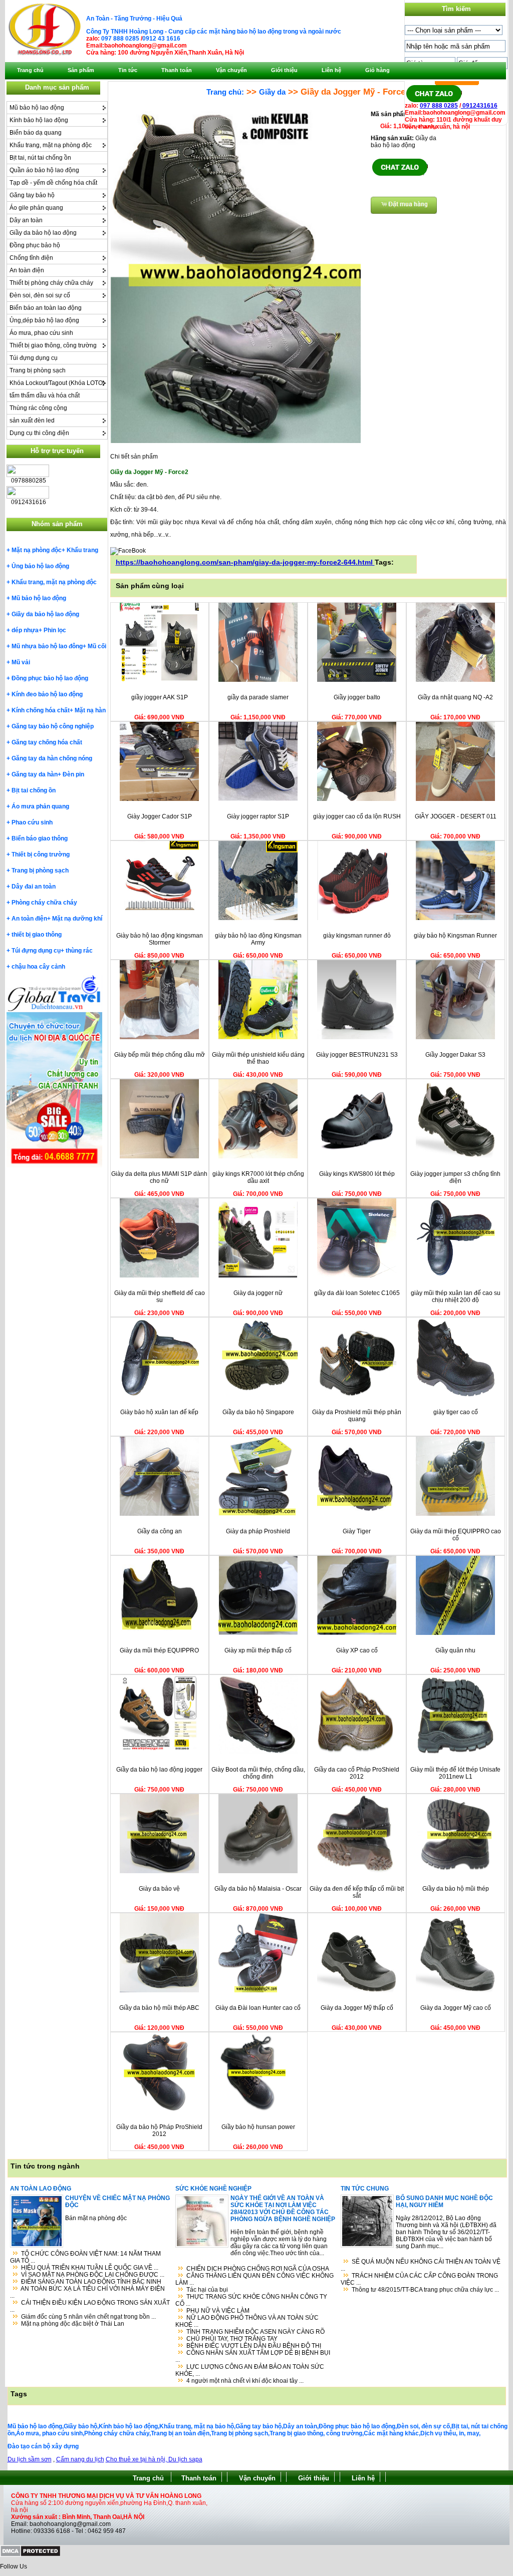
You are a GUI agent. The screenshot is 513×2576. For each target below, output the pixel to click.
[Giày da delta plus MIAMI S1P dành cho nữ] (159, 1156)
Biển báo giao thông (40, 838)
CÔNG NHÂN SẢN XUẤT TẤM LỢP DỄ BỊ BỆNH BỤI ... (253, 2356)
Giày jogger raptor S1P (258, 816)
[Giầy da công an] (159, 1514)
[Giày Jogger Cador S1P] (159, 799)
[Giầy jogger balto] (357, 680)
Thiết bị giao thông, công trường (53, 345)
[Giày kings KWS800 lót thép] (357, 1156)
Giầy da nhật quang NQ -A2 (455, 697)
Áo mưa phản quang (40, 806)
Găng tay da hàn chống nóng (52, 758)
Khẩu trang (82, 550)
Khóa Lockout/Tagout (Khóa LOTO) (57, 383)
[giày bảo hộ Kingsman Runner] (455, 918)
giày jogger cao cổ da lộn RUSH (357, 816)
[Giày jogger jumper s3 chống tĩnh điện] (455, 1156)
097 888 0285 (120, 39)
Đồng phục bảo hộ (35, 245)
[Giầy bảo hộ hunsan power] (258, 2109)
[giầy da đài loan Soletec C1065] (357, 1275)
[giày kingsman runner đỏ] (357, 918)
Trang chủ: (225, 92)
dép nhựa (25, 630)
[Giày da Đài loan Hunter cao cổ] (258, 1990)
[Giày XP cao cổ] (357, 1633)
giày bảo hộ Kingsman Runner (455, 936)
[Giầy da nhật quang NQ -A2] (455, 680)
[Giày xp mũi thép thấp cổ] (258, 1633)
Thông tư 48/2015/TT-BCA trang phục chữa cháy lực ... (425, 2290)
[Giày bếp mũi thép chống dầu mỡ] (159, 1037)
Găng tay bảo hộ (32, 195)
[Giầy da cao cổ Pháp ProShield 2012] (357, 1752)
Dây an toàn (26, 220)
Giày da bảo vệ (159, 1889)
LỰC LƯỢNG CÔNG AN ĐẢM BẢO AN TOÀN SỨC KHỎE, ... (250, 2370)
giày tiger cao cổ (456, 1412)
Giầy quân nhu (455, 1650)
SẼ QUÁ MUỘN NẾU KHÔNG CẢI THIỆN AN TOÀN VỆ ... (421, 2265)
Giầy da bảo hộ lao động (43, 233)
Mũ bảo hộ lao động (37, 108)
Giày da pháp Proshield (258, 1531)
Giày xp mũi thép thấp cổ (258, 1650)
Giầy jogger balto (357, 697)
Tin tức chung (365, 2189)
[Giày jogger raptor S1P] (258, 799)
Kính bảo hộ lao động (39, 120)
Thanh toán (199, 2478)
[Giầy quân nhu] (455, 1633)
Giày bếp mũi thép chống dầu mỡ (160, 1055)
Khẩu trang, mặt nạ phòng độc (51, 145)
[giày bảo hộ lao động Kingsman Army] (258, 918)
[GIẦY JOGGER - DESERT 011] (455, 799)
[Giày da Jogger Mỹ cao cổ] (455, 1990)
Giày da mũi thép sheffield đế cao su (160, 1297)
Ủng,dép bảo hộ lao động (44, 320)
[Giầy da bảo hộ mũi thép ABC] (159, 1990)
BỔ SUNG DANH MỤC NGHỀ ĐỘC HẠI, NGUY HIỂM (444, 2202)
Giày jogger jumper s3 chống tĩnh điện (455, 1177)
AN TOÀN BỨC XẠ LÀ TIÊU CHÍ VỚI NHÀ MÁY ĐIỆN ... (87, 2292)
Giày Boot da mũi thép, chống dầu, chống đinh (258, 1773)
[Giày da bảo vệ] (159, 1871)
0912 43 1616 (161, 39)
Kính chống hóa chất (41, 710)
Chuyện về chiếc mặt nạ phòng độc (117, 2202)
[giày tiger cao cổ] (455, 1395)
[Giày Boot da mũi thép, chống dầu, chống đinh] (258, 1752)
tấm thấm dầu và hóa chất (45, 395)
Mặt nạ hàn (90, 710)
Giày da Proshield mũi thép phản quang (357, 1416)
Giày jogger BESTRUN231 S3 (357, 1055)
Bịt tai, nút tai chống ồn (40, 158)
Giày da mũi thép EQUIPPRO (159, 1650)
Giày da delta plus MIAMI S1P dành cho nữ (159, 1177)
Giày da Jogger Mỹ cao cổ (456, 2008)
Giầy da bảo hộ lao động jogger (159, 1770)
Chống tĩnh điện (31, 258)
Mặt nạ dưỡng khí (77, 919)
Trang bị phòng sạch (38, 370)
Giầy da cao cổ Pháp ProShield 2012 (357, 1773)
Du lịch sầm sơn (30, 2459)
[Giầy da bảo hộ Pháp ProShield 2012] (159, 2109)
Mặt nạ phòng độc (37, 550)
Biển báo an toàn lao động (46, 308)
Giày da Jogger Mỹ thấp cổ (357, 2008)
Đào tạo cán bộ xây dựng (43, 2446)
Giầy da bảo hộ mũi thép (456, 1889)
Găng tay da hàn (35, 774)
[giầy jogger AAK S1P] (159, 680)
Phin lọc (55, 630)
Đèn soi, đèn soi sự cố (40, 295)
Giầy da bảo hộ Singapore (258, 1412)
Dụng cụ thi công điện (39, 433)
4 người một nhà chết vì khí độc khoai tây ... (245, 2381)
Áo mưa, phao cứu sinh (41, 333)
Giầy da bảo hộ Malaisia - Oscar (258, 1889)
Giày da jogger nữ (258, 1293)
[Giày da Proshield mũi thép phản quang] (357, 1395)
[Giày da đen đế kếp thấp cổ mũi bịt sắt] (357, 1871)
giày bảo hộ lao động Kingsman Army (258, 939)
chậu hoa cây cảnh (38, 967)
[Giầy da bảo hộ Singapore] (258, 1395)
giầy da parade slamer (258, 697)
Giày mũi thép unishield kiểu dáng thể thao (258, 1058)
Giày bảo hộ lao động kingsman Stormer (160, 939)
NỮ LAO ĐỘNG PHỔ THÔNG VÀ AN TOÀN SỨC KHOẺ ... (247, 2321)
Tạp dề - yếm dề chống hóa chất (53, 183)
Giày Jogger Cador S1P (160, 816)
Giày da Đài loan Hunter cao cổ (258, 2008)
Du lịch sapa (185, 2459)
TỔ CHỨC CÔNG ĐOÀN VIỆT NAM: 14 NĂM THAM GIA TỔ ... (85, 2257)
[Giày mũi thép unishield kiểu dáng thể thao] (258, 1037)
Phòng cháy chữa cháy (44, 903)
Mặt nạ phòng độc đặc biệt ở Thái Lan (73, 2324)
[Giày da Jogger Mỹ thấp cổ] (357, 1990)
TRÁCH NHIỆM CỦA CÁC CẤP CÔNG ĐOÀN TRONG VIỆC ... (419, 2279)
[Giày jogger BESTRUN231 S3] (357, 1037)
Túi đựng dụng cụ (34, 358)
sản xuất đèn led (32, 420)
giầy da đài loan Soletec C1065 (357, 1293)
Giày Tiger (357, 1531)
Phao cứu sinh (32, 822)
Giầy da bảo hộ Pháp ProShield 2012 (159, 2130)
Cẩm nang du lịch (80, 2459)
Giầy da (272, 92)
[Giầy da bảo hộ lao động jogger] (159, 1752)
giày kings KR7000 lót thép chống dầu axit (258, 1177)
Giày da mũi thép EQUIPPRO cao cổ (456, 1535)
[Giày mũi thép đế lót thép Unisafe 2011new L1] (455, 1752)
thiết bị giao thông (37, 935)
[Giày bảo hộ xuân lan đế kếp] (159, 1395)
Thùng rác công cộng (38, 408)
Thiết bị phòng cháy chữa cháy (51, 283)
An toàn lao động (41, 2189)
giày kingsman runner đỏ (357, 936)
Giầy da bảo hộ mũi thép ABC (159, 2008)
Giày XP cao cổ (357, 1650)
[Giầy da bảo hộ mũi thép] (455, 1871)
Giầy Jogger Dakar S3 (455, 1055)
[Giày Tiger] (357, 1514)
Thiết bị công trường (41, 854)
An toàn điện (27, 270)
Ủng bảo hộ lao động (40, 566)
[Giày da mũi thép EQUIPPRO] (159, 1633)
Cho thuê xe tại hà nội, (137, 2459)
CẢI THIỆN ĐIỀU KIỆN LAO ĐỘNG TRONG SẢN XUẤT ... (90, 2306)
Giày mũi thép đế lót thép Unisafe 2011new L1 (455, 1773)
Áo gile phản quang (36, 208)
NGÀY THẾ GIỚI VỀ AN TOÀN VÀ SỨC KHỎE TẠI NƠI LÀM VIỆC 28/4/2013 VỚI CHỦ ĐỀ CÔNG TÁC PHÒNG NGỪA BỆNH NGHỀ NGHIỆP (283, 2209)
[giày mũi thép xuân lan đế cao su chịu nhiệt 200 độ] (455, 1275)
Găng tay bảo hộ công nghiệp (53, 726)
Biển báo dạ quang (36, 133)
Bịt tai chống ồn (34, 790)
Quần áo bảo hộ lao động (44, 170)
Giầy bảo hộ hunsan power (258, 2127)
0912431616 (479, 106)
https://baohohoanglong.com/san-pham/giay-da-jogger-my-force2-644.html (245, 562)
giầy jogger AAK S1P (160, 697)
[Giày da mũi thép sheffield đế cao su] (159, 1275)
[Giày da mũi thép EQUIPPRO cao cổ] (455, 1514)
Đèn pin (73, 774)
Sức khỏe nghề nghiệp (213, 2189)
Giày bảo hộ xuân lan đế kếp (159, 1412)
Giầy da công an (160, 1531)
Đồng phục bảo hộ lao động (50, 678)
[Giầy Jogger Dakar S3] (455, 1037)
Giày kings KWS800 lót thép (357, 1174)
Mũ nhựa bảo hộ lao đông (47, 646)
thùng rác (79, 951)
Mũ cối (97, 646)
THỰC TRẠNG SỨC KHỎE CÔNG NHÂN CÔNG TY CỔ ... (251, 2300)
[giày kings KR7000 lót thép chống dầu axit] (258, 1156)
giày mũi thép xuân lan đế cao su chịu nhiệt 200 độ (456, 1297)
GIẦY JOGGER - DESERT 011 (456, 816)
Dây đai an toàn (34, 887)
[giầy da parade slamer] (258, 680)
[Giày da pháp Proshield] (258, 1514)
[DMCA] (30, 2555)
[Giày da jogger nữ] (258, 1275)
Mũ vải (21, 662)
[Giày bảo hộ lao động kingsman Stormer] (159, 918)
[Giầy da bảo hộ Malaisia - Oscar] (258, 1871)
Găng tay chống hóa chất (47, 742)
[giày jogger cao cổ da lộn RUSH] (357, 799)
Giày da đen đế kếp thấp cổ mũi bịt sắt (357, 1892)
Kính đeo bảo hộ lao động (47, 694)
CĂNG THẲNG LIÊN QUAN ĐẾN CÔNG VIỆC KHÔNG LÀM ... (254, 2279)
